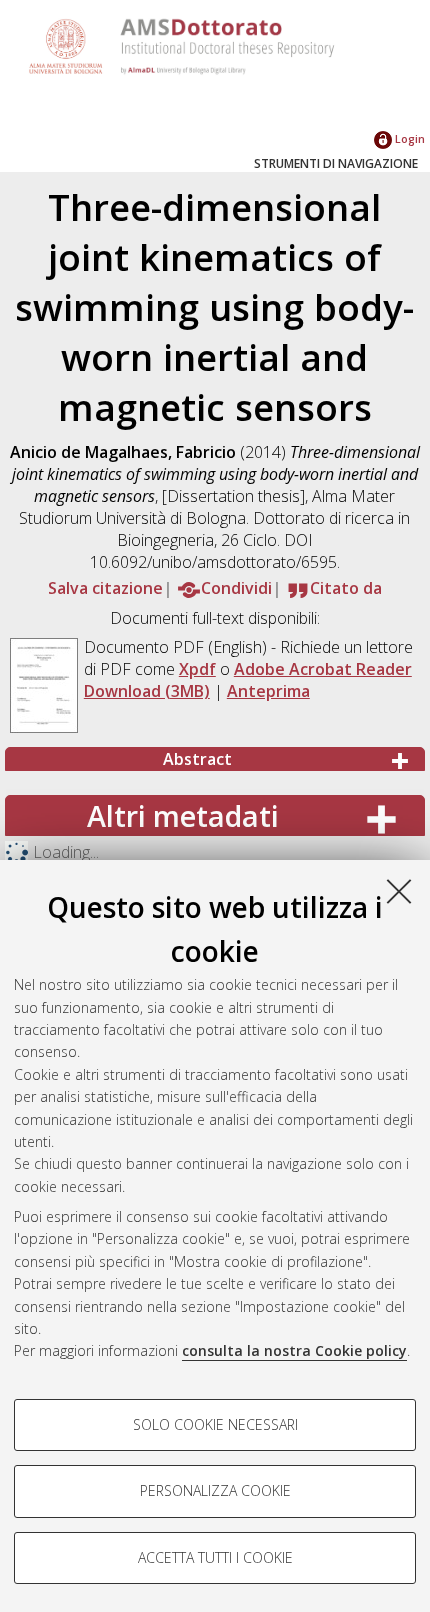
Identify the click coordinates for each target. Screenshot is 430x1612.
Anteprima (268, 691)
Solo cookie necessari (215, 1424)
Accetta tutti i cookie (215, 1557)
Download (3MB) (147, 691)
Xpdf (197, 669)
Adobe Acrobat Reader (323, 669)
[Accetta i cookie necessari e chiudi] (399, 891)
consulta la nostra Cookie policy (294, 1350)
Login (408, 138)
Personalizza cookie (215, 1490)
